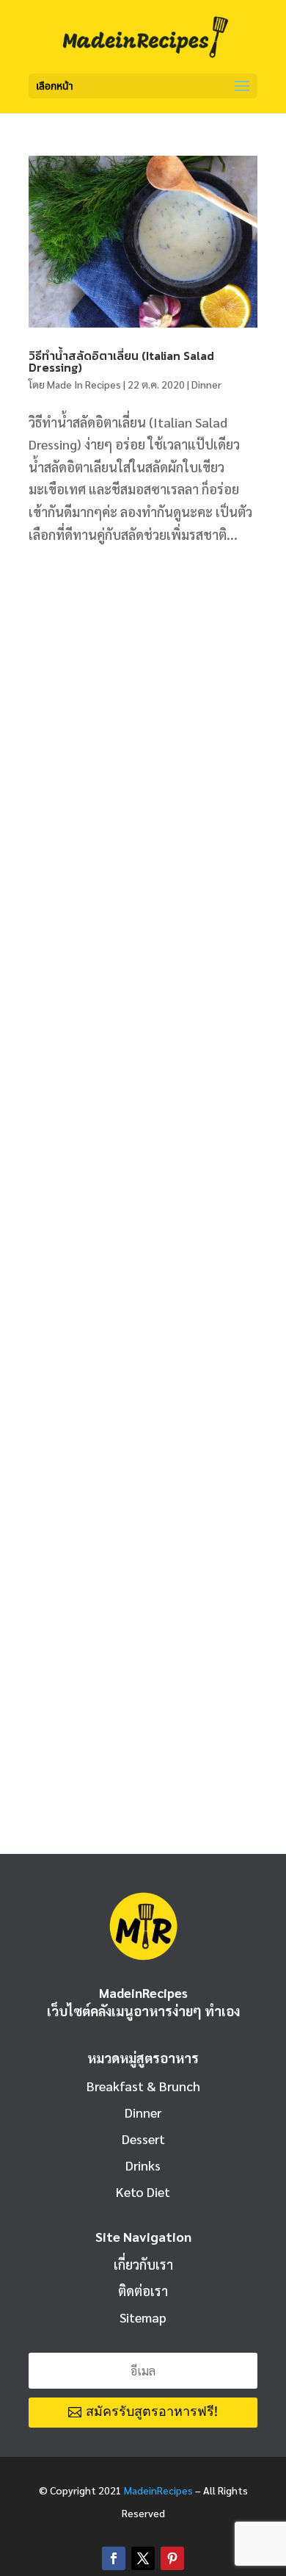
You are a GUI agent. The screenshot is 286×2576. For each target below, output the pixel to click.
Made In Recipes (84, 384)
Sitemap (143, 2317)
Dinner (206, 384)
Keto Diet (143, 2191)
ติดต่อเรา (143, 2291)
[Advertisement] (143, 720)
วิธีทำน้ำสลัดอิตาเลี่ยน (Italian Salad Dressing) (121, 361)
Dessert (143, 2139)
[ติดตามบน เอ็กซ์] (143, 2558)
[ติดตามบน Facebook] (114, 2558)
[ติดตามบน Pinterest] (172, 2558)
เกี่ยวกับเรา (143, 2264)
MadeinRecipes (158, 2490)
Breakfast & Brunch (143, 2086)
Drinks (143, 2165)
